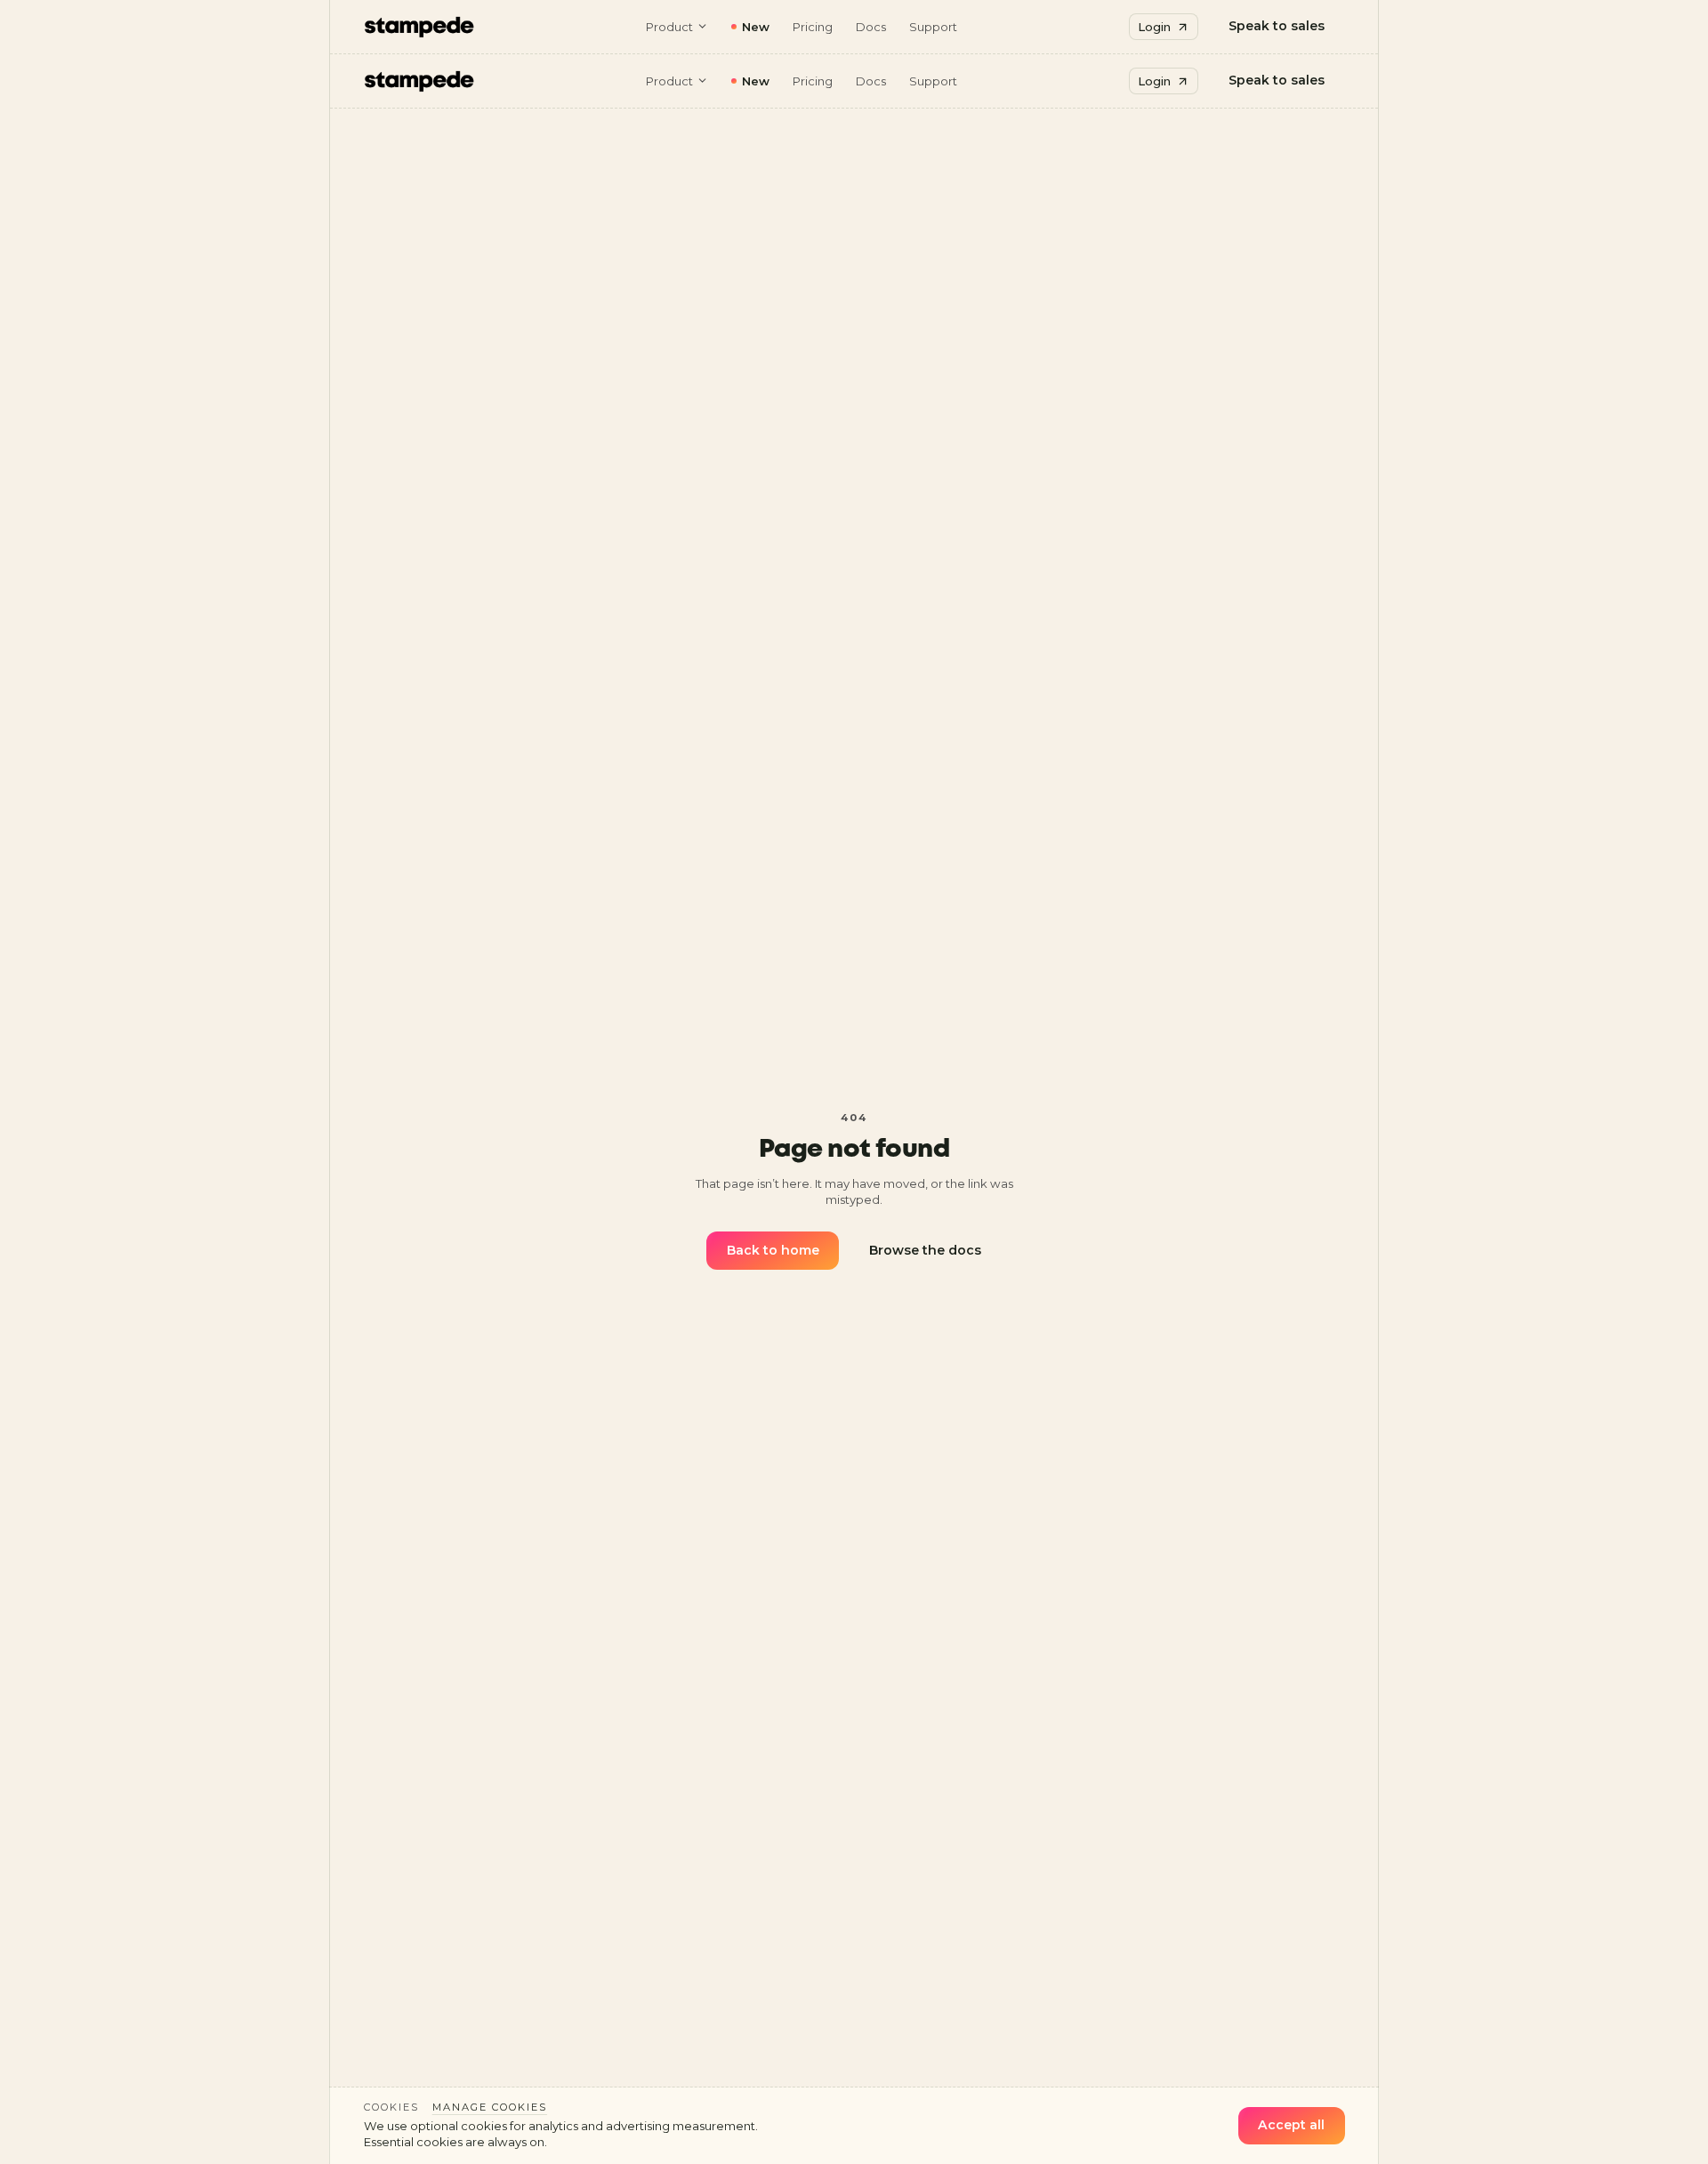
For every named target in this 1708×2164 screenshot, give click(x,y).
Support (933, 27)
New (755, 27)
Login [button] (1154, 27)
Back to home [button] (773, 1250)
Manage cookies (490, 2107)
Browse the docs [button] (925, 1250)
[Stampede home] (419, 27)
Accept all (1291, 2125)
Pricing (813, 27)
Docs (871, 27)
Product (669, 27)
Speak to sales (1277, 26)
